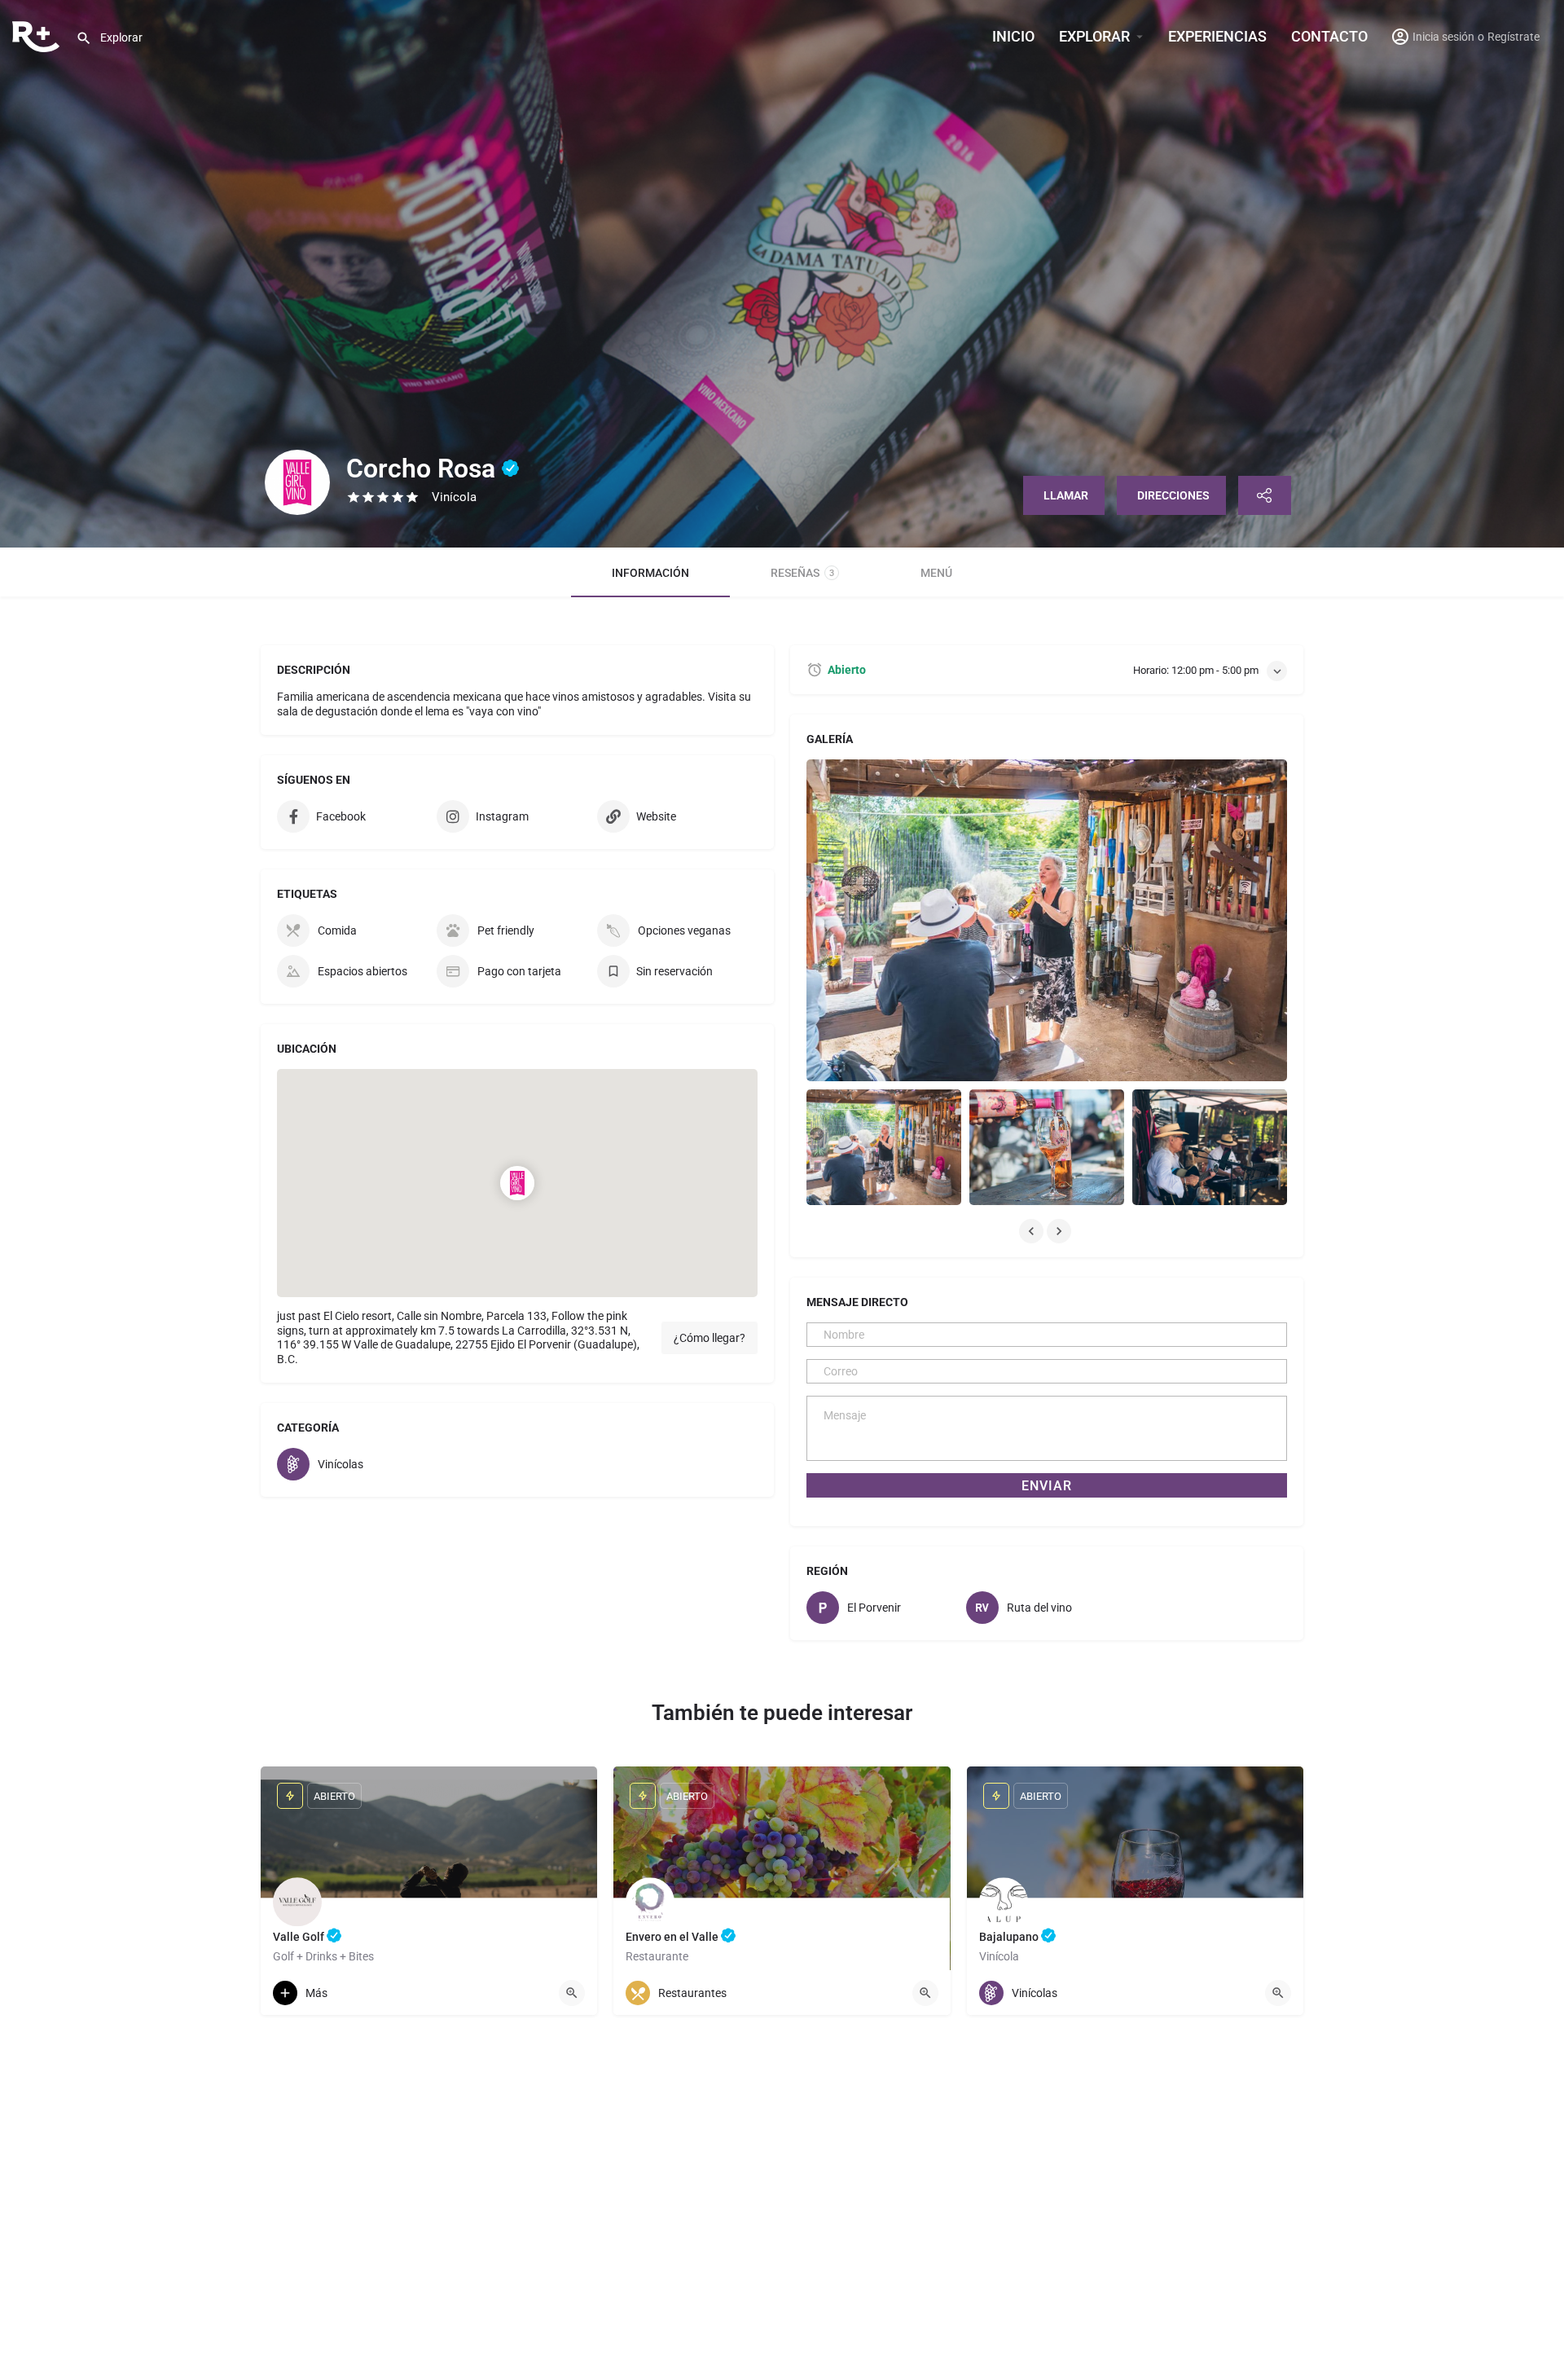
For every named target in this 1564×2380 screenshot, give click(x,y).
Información (650, 573)
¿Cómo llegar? (710, 1338)
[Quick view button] (572, 1993)
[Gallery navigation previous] (1033, 1231)
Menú (936, 573)
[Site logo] (38, 35)
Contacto (1329, 36)
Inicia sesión (1443, 37)
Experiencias (1217, 36)
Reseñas (802, 573)
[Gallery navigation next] (1061, 1231)
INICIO (1013, 36)
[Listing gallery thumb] (1047, 920)
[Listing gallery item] (884, 1148)
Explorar (1094, 36)
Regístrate (1513, 37)
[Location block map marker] (517, 1183)
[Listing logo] (297, 482)
